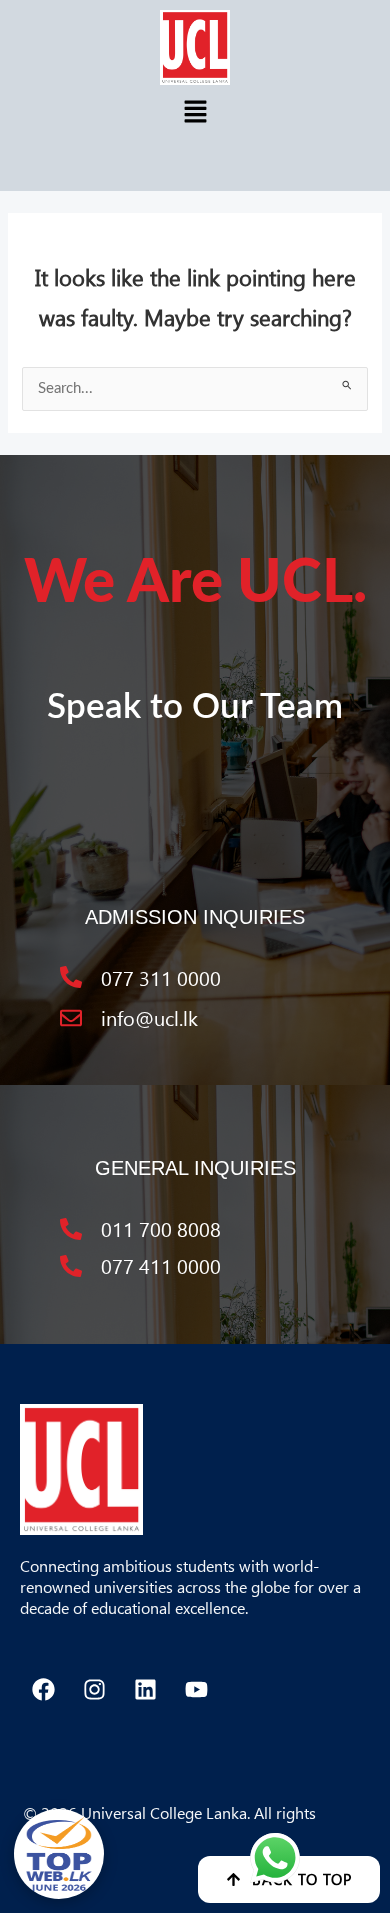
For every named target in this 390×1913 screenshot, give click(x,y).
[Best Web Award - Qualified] (59, 1854)
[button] (195, 112)
